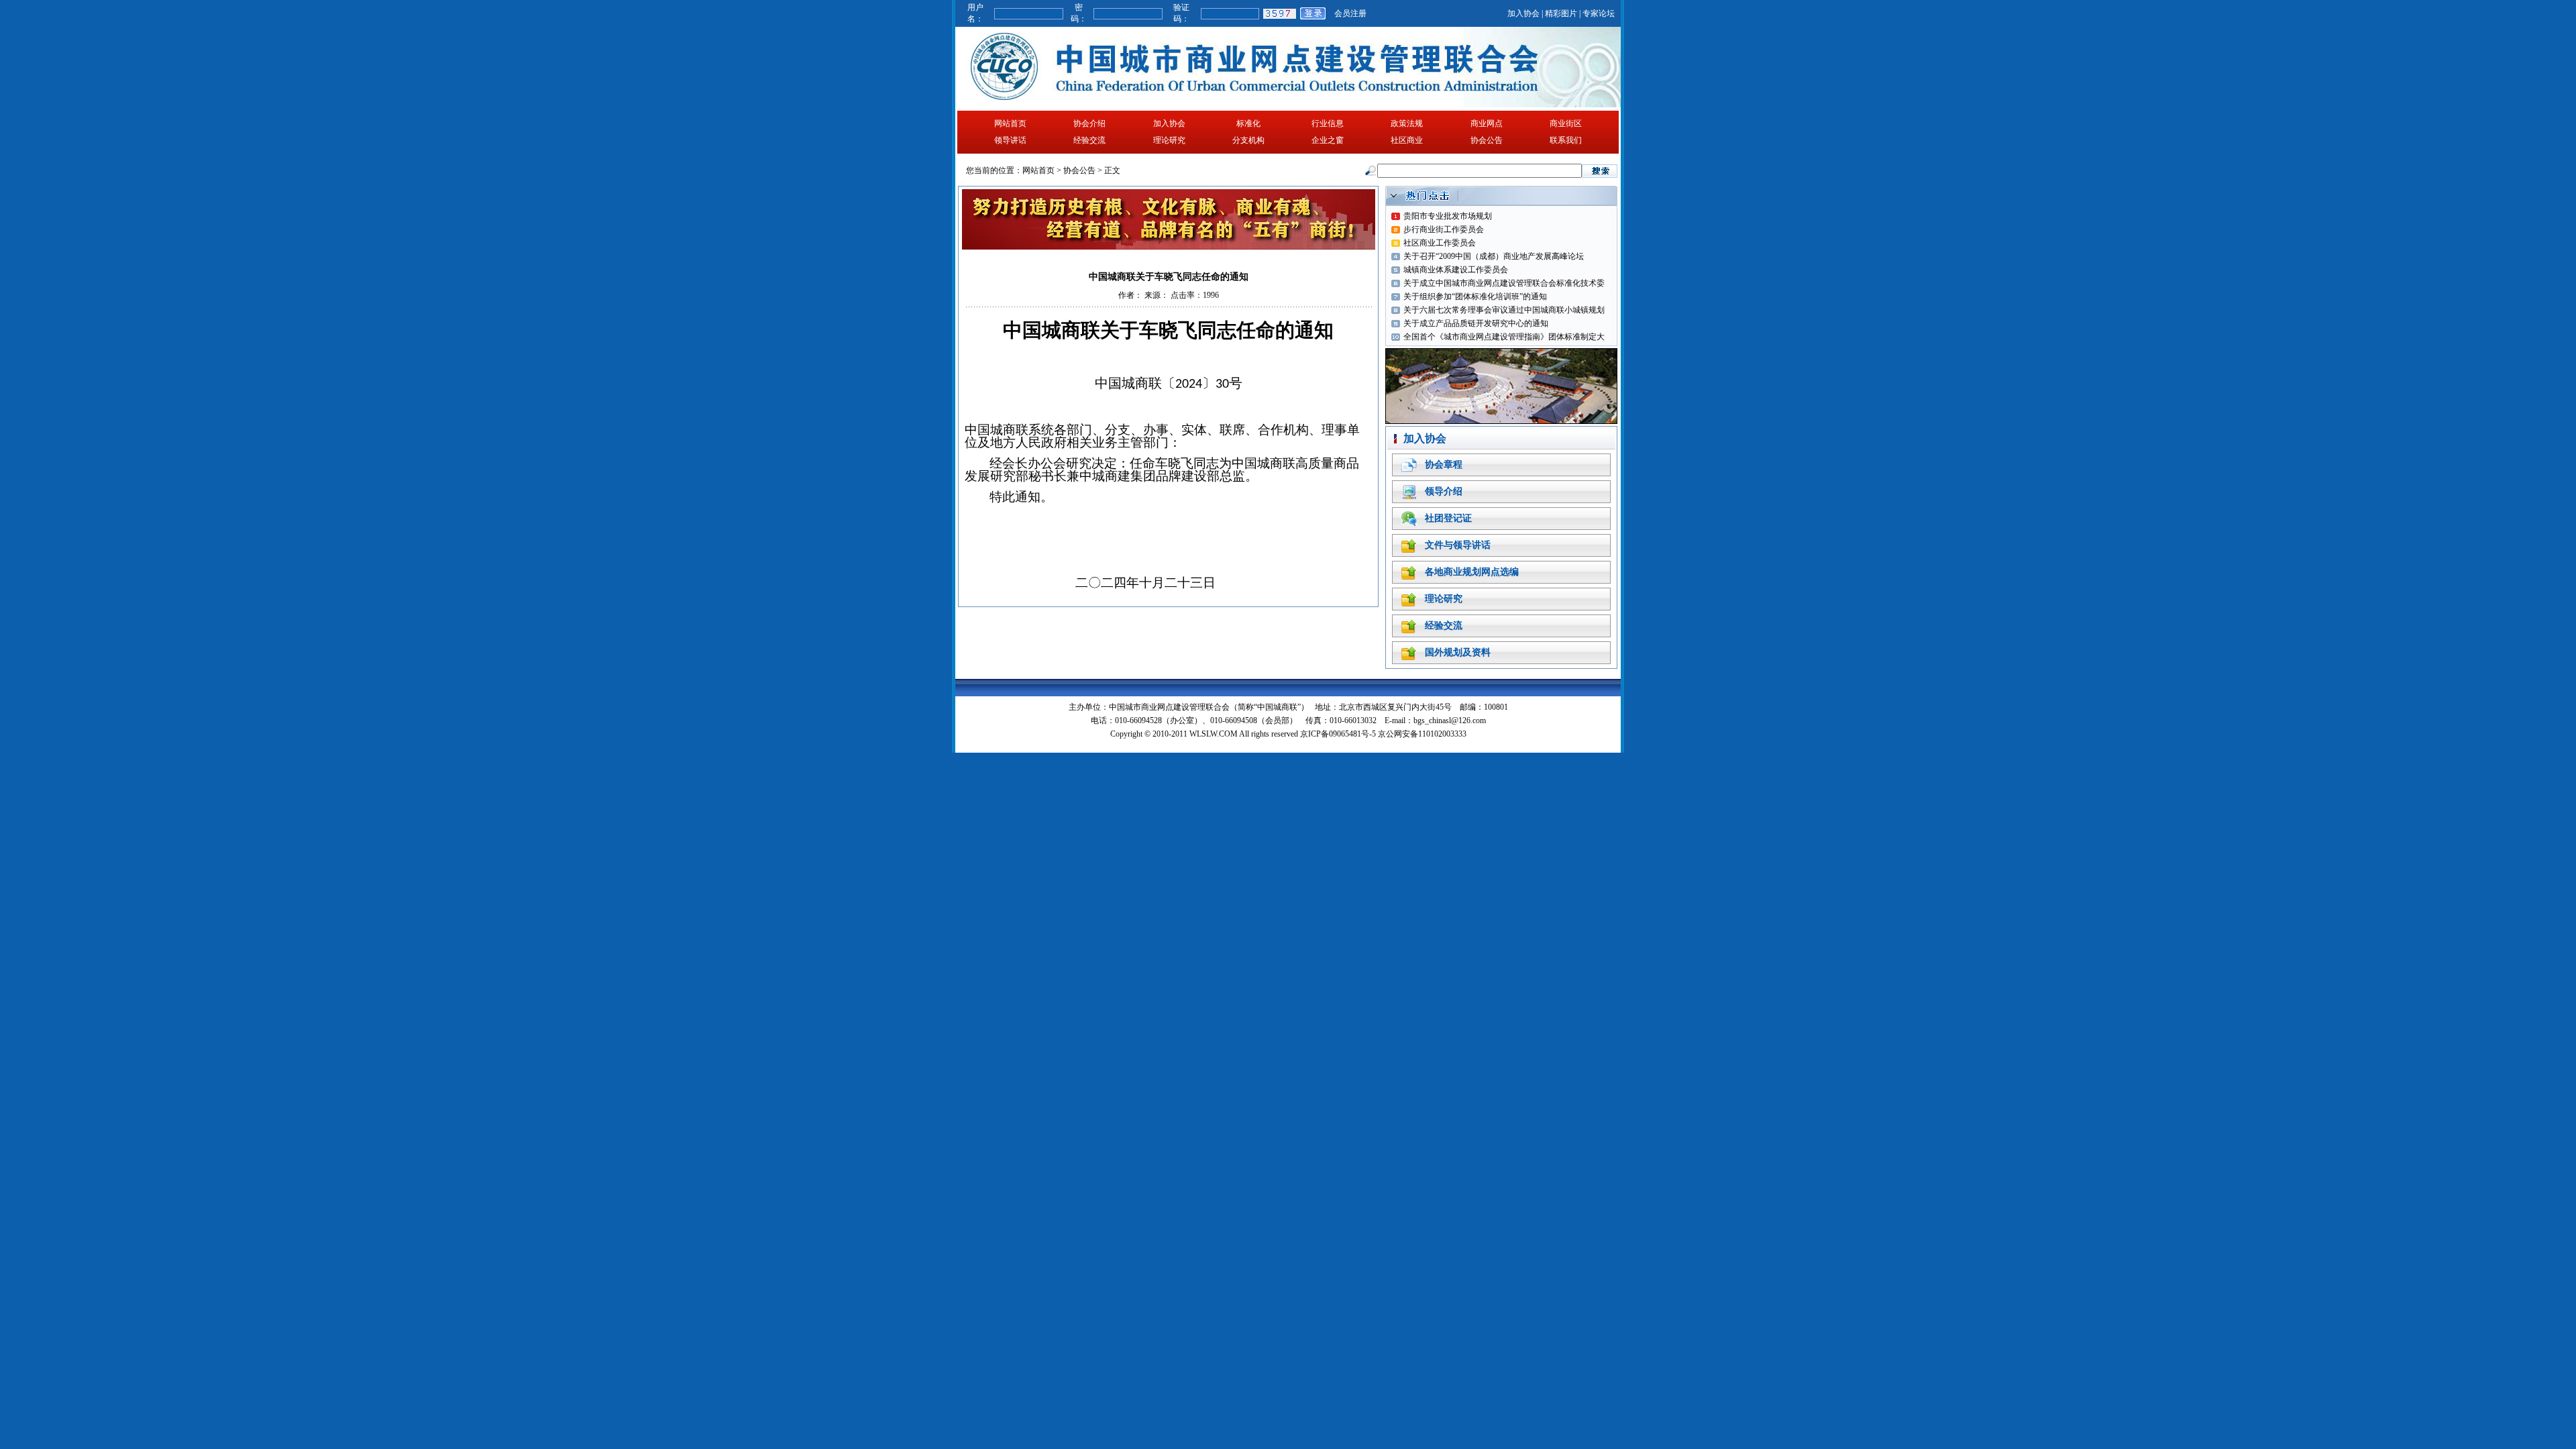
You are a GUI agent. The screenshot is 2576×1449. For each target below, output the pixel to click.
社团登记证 (1448, 518)
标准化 (1248, 123)
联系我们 (1566, 140)
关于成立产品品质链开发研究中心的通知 (1476, 323)
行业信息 (1328, 123)
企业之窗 (1328, 140)
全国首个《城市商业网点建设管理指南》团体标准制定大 (1504, 337)
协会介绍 (1089, 123)
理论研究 (1169, 140)
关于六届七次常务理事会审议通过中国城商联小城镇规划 (1504, 310)
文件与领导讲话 (1458, 545)
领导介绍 (1444, 491)
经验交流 (1089, 140)
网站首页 (1010, 123)
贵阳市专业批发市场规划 (1448, 216)
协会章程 (1444, 465)
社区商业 (1407, 140)
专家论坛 (1599, 13)
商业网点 (1487, 123)
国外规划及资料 (1458, 652)
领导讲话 (1010, 140)
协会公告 (1487, 140)
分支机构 (1248, 140)
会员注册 (1350, 13)
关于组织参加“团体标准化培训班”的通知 (1475, 297)
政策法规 (1407, 123)
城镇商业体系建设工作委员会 (1456, 270)
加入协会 (1523, 13)
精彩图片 (1561, 13)
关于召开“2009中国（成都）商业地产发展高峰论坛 (1494, 256)
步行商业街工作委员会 (1444, 229)
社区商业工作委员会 (1440, 243)
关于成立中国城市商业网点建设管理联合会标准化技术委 (1504, 283)
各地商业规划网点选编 (1472, 572)
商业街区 (1566, 123)
